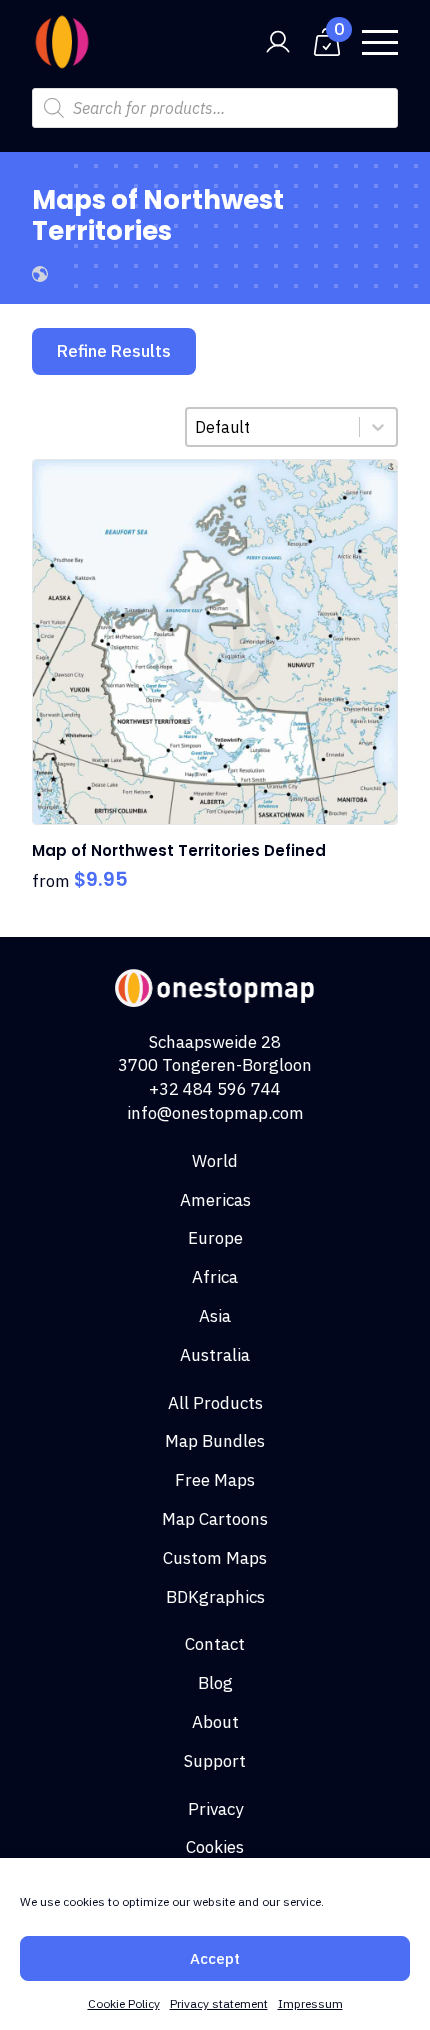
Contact (215, 1644)
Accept (215, 1958)
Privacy (215, 1809)
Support (215, 1761)
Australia (215, 1355)
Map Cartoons (215, 1519)
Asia (215, 1316)
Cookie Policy (124, 2003)
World (215, 1161)
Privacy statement (219, 2003)
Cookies (215, 1847)
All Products (215, 1403)
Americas (215, 1200)
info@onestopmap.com (215, 1113)
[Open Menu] (380, 42)
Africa (215, 1277)
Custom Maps (215, 1558)
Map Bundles (215, 1441)
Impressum (310, 2003)
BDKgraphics (215, 1597)
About (215, 1722)
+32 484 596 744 (215, 1089)
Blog (215, 1683)
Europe (215, 1238)
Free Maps (215, 1480)
